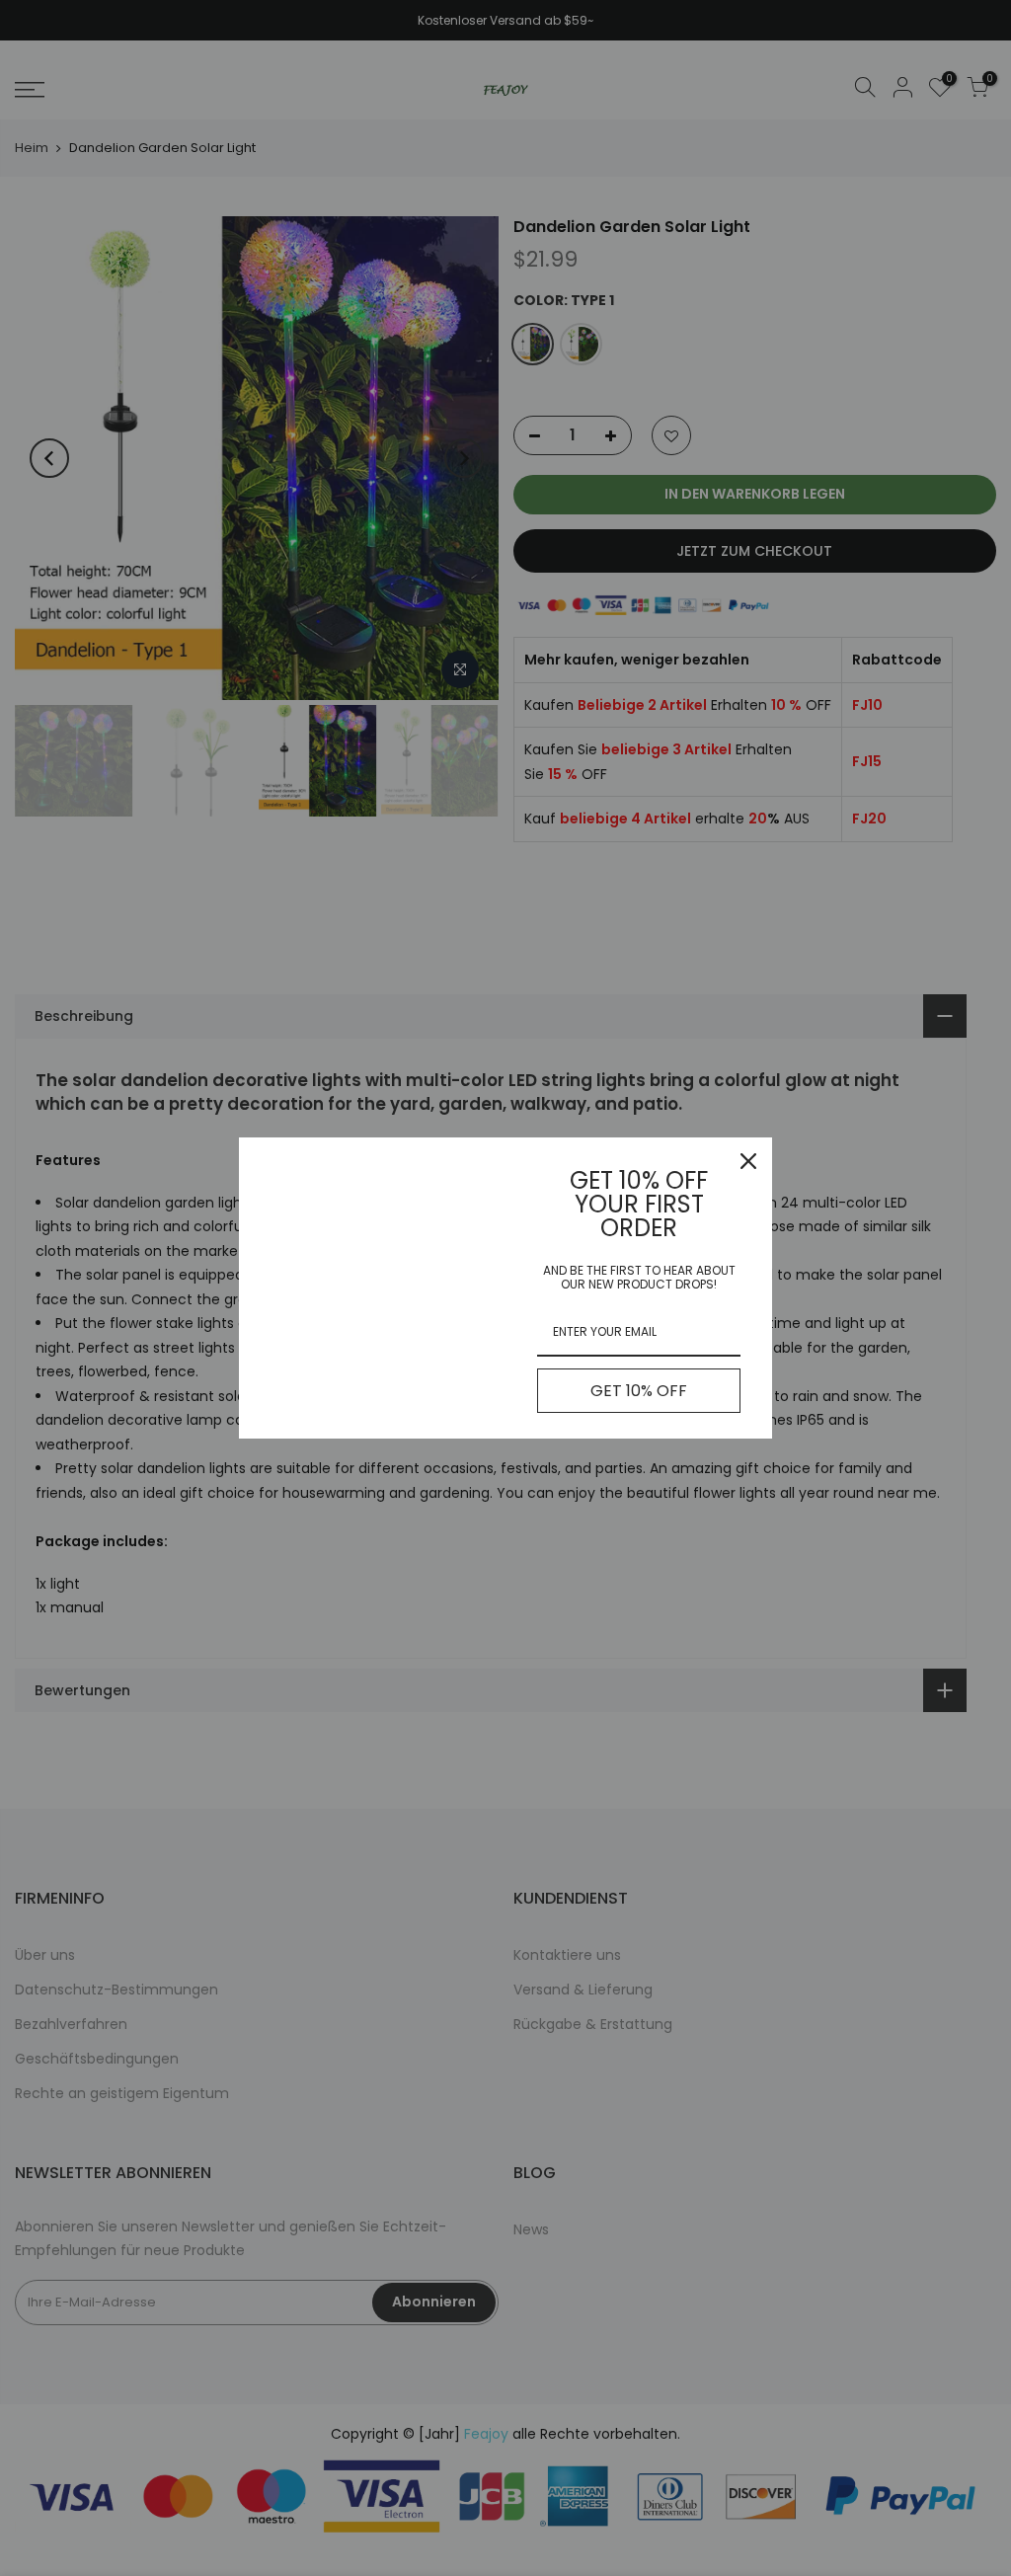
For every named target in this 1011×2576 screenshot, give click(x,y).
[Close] (748, 1161)
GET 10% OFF (639, 1391)
